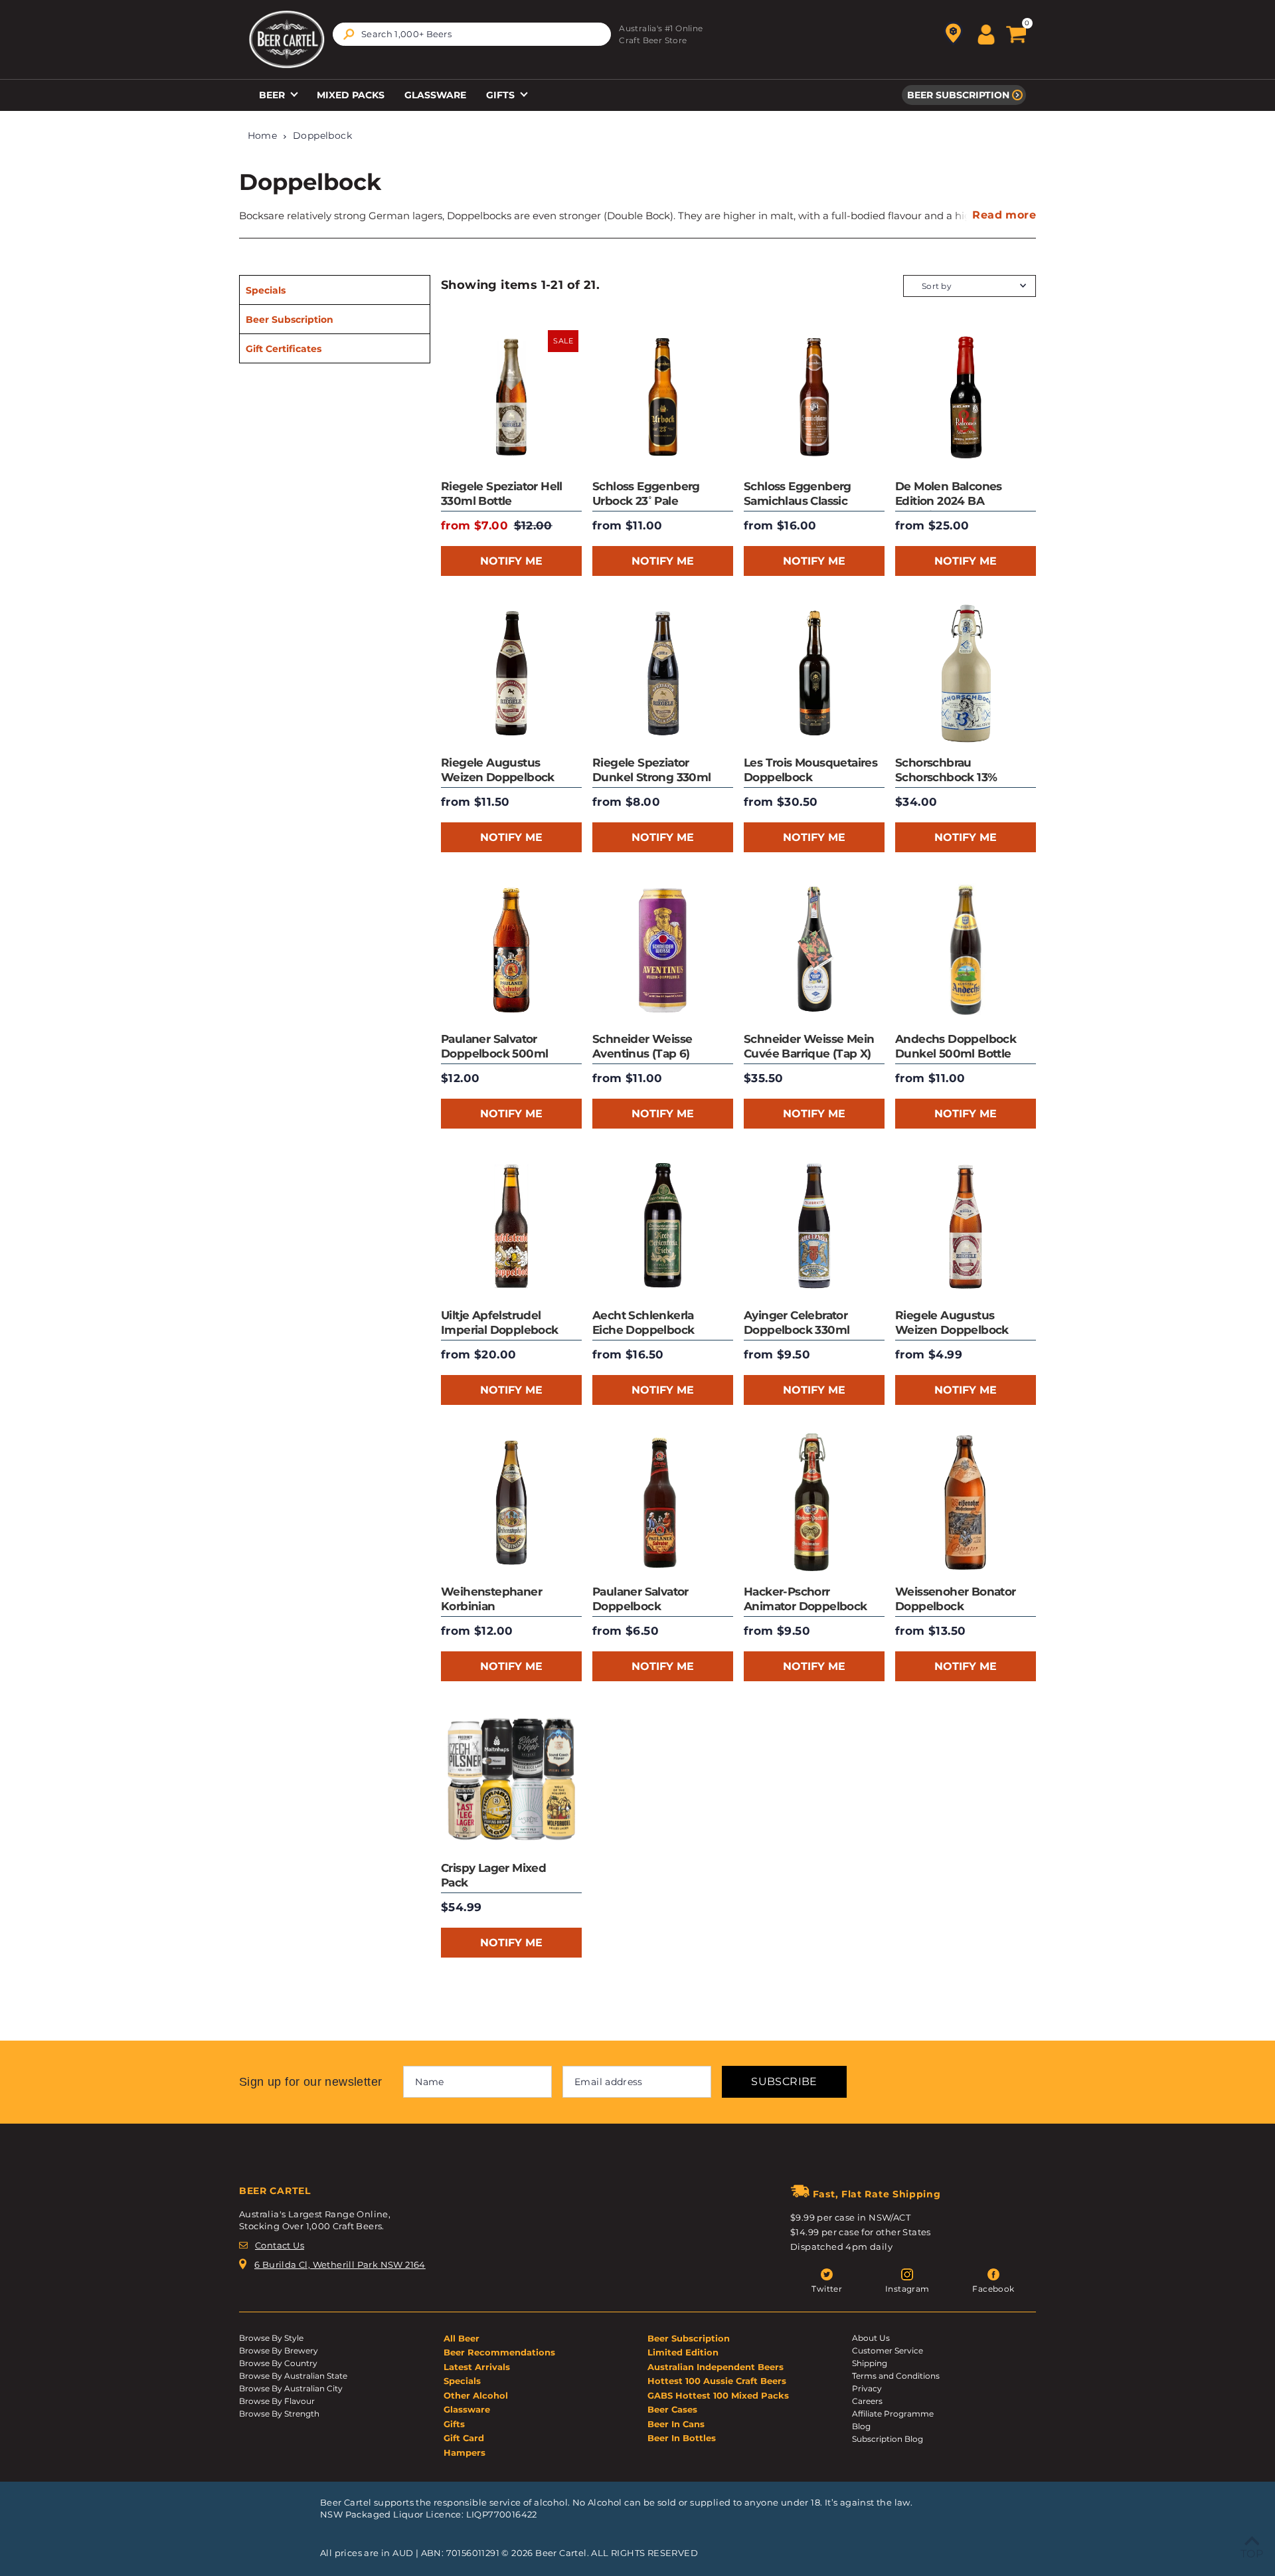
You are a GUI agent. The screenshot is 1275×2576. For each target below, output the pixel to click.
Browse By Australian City (291, 2388)
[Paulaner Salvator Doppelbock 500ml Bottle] (511, 950)
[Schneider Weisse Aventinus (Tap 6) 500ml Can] (663, 950)
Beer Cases (672, 2409)
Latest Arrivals (477, 2367)
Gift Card (464, 2438)
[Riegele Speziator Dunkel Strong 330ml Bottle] (663, 674)
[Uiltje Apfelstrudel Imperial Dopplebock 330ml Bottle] (511, 1226)
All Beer (462, 2338)
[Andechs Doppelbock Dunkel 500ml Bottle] (966, 950)
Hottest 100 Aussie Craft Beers (717, 2381)
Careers (867, 2401)
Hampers (465, 2452)
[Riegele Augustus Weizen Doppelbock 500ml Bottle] (511, 674)
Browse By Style (271, 2338)
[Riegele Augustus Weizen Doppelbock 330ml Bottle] (966, 1226)
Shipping (870, 2363)
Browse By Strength (279, 2414)
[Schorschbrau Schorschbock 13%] (966, 674)
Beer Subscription (958, 95)
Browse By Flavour (277, 2401)
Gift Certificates (284, 349)
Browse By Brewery (279, 2350)
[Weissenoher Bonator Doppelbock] (966, 1503)
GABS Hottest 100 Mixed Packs (718, 2395)
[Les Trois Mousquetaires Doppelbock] (814, 674)
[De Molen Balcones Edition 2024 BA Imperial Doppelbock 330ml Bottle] (966, 397)
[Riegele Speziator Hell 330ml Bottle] (511, 397)
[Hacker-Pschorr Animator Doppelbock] (814, 1503)
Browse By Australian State (293, 2376)
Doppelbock (322, 136)
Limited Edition (683, 2352)
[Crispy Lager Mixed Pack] (511, 1779)
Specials (266, 290)
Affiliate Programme (893, 2414)
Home (263, 136)
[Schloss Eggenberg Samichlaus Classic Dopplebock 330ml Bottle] (814, 397)
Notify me (511, 561)
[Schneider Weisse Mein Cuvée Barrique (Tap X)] (814, 950)
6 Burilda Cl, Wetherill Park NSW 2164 (340, 2264)
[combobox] (472, 34)
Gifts (502, 95)
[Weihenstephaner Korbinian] (511, 1503)
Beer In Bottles (682, 2438)
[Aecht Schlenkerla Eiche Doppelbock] (663, 1226)
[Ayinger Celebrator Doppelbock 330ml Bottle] (814, 1226)
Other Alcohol (476, 2395)
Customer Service (888, 2350)
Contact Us (280, 2245)
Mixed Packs (351, 95)
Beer (273, 95)
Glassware (435, 95)
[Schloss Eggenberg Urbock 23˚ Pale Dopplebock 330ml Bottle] (663, 397)
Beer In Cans (676, 2424)
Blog (861, 2426)
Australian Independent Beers (716, 2367)
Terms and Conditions (896, 2376)
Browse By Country (278, 2363)
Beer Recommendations (499, 2352)
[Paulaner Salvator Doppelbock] (663, 1503)
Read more (1004, 215)
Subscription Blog (888, 2439)
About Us (871, 2338)
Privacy (867, 2388)
